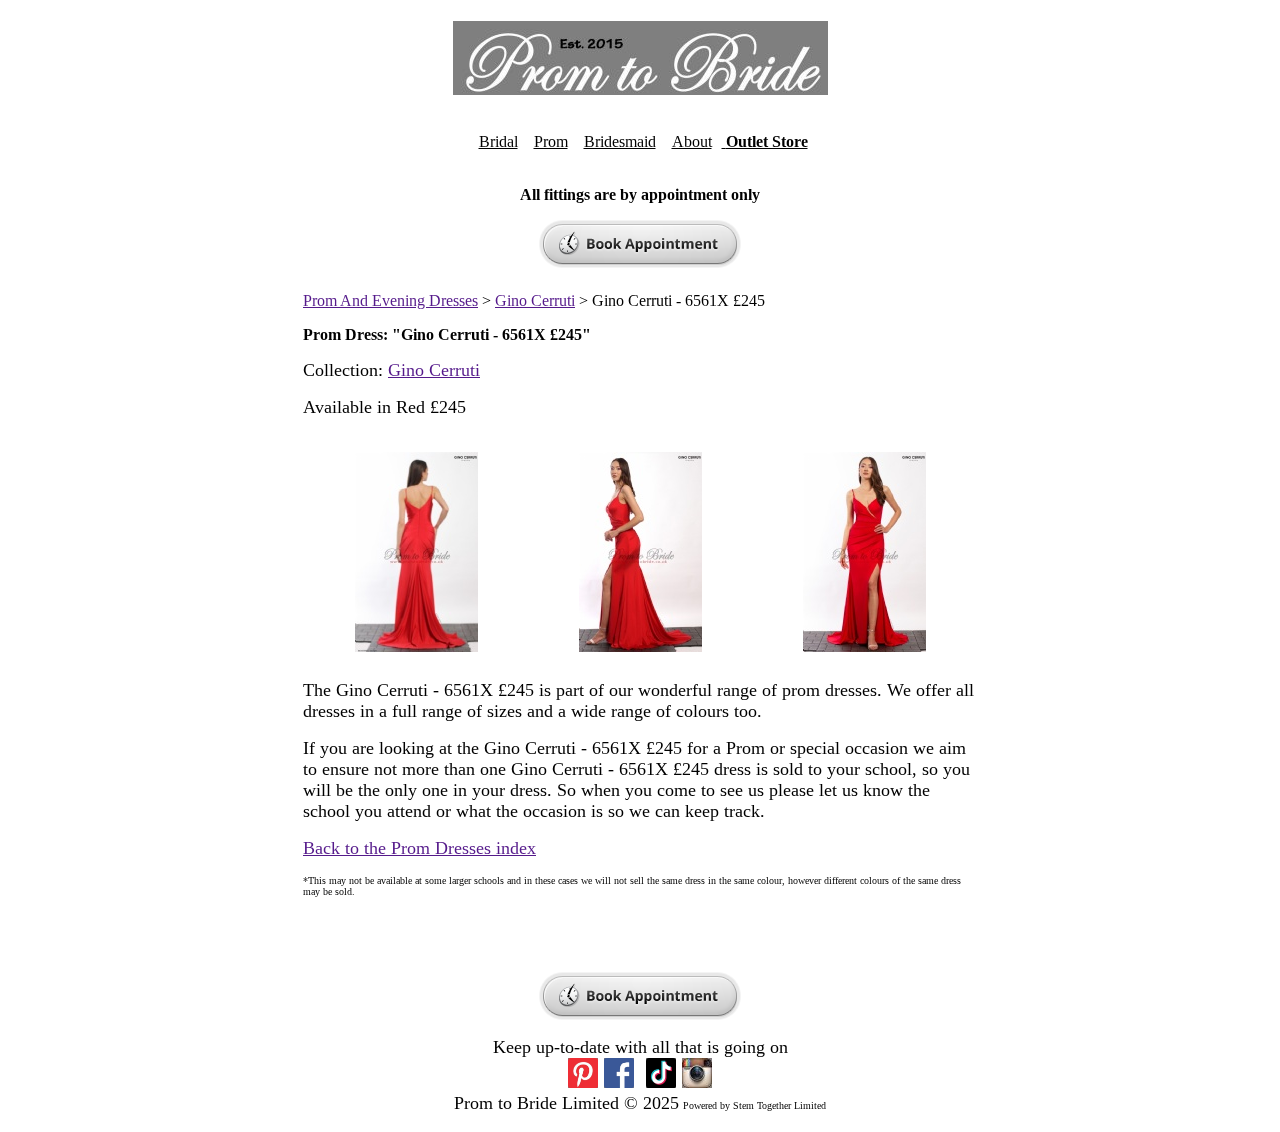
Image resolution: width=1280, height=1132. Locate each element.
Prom (551, 141)
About (692, 141)
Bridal (498, 141)
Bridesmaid (620, 141)
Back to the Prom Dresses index (419, 848)
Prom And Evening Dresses (390, 300)
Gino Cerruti (535, 300)
